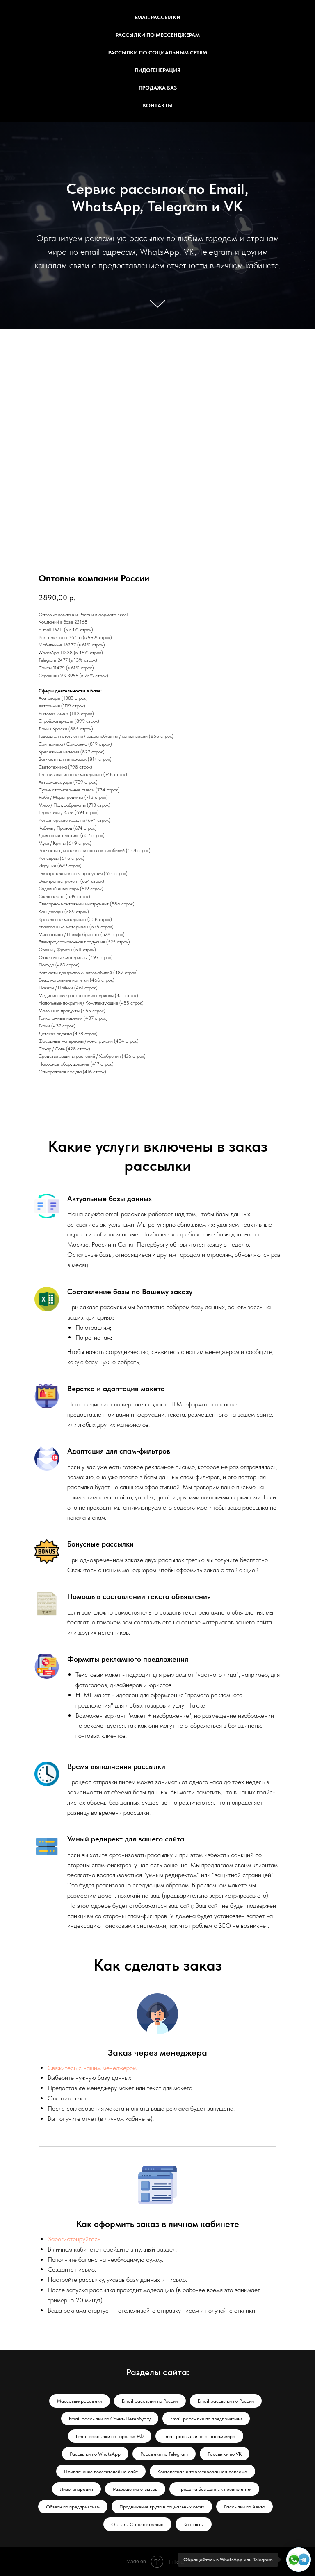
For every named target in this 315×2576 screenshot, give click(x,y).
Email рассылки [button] (157, 17)
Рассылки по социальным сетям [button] (158, 53)
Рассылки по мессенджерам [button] (158, 35)
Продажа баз (158, 88)
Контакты (157, 105)
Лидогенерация (157, 70)
